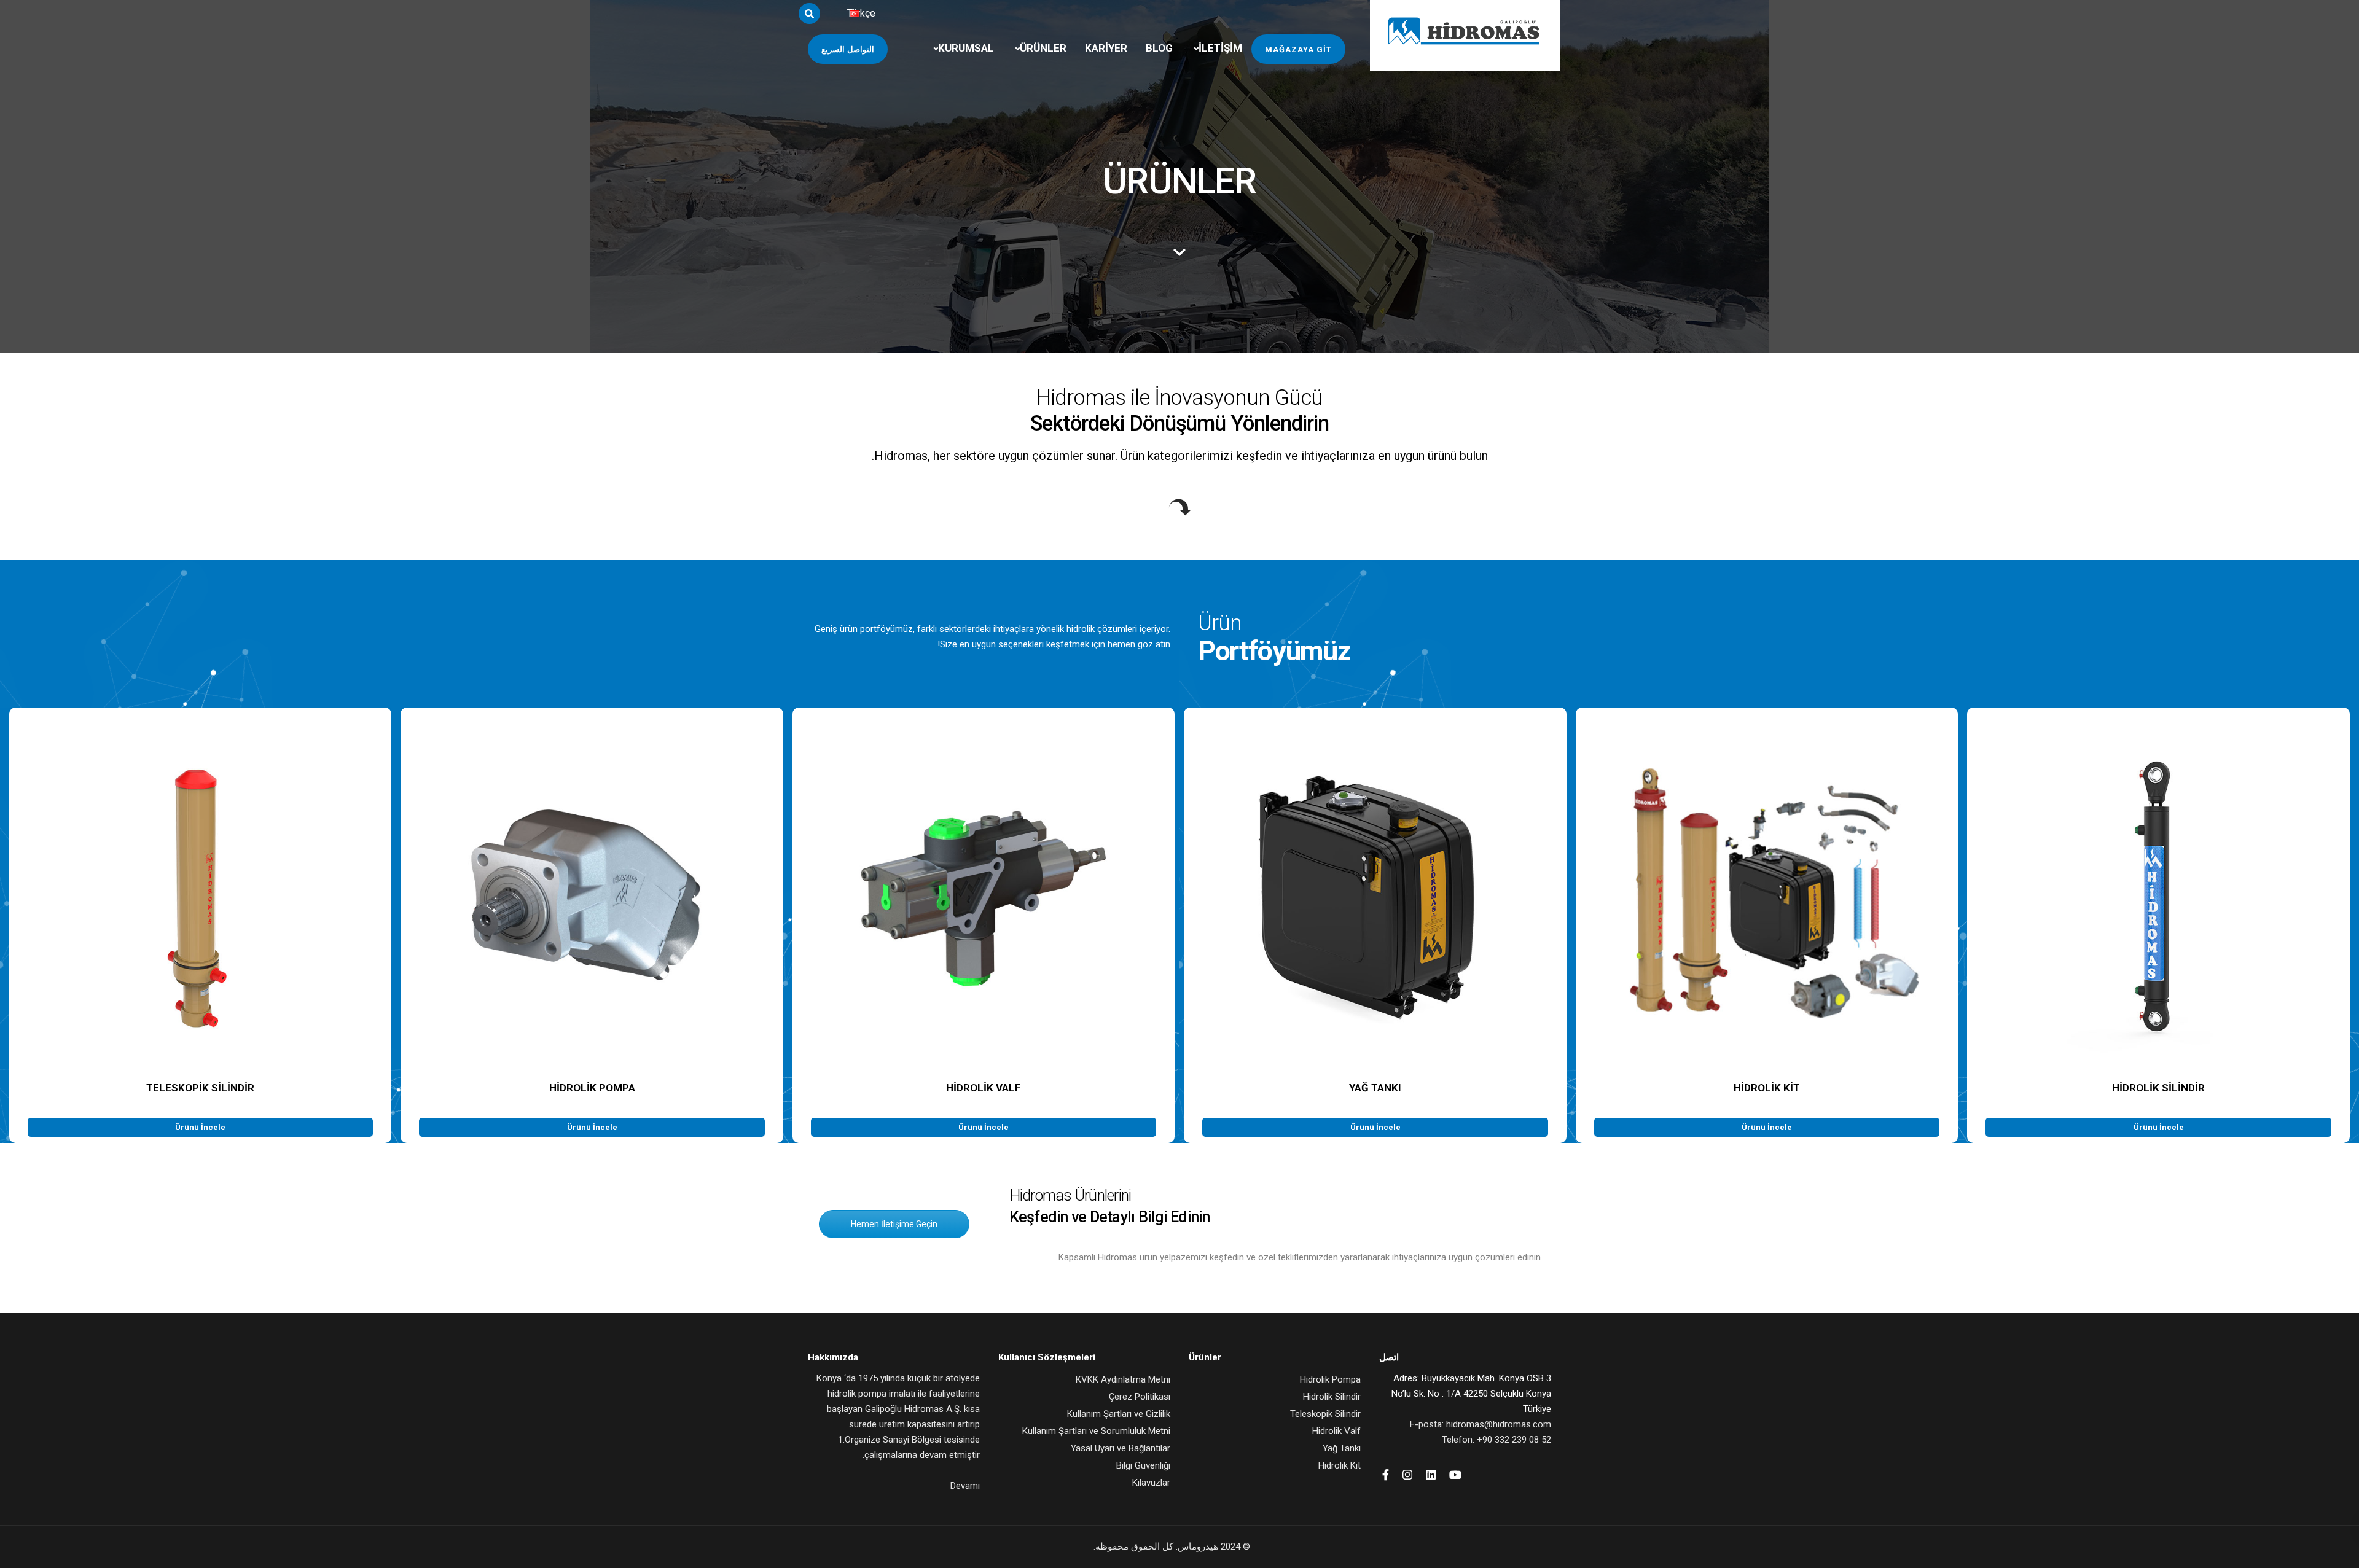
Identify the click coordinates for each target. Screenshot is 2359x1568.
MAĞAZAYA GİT (1298, 49)
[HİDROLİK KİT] (1767, 925)
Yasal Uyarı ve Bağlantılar (1121, 1448)
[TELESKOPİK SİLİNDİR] (200, 925)
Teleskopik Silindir (1325, 1414)
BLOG (1159, 48)
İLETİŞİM (1220, 48)
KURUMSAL (966, 48)
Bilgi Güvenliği (1143, 1465)
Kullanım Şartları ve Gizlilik (1119, 1414)
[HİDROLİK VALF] (984, 925)
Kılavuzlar (1151, 1483)
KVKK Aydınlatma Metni (1123, 1379)
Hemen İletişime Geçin (894, 1224)
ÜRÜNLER (1043, 48)
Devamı (965, 1486)
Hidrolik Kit (1340, 1465)
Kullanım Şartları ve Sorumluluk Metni (1096, 1431)
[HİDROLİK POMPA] (592, 925)
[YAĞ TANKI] (1375, 925)
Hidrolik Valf (1336, 1431)
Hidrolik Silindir (1332, 1397)
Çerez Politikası (1140, 1397)
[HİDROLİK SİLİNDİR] (2158, 925)
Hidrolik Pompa (1330, 1379)
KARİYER (1106, 48)
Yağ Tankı (1342, 1448)
